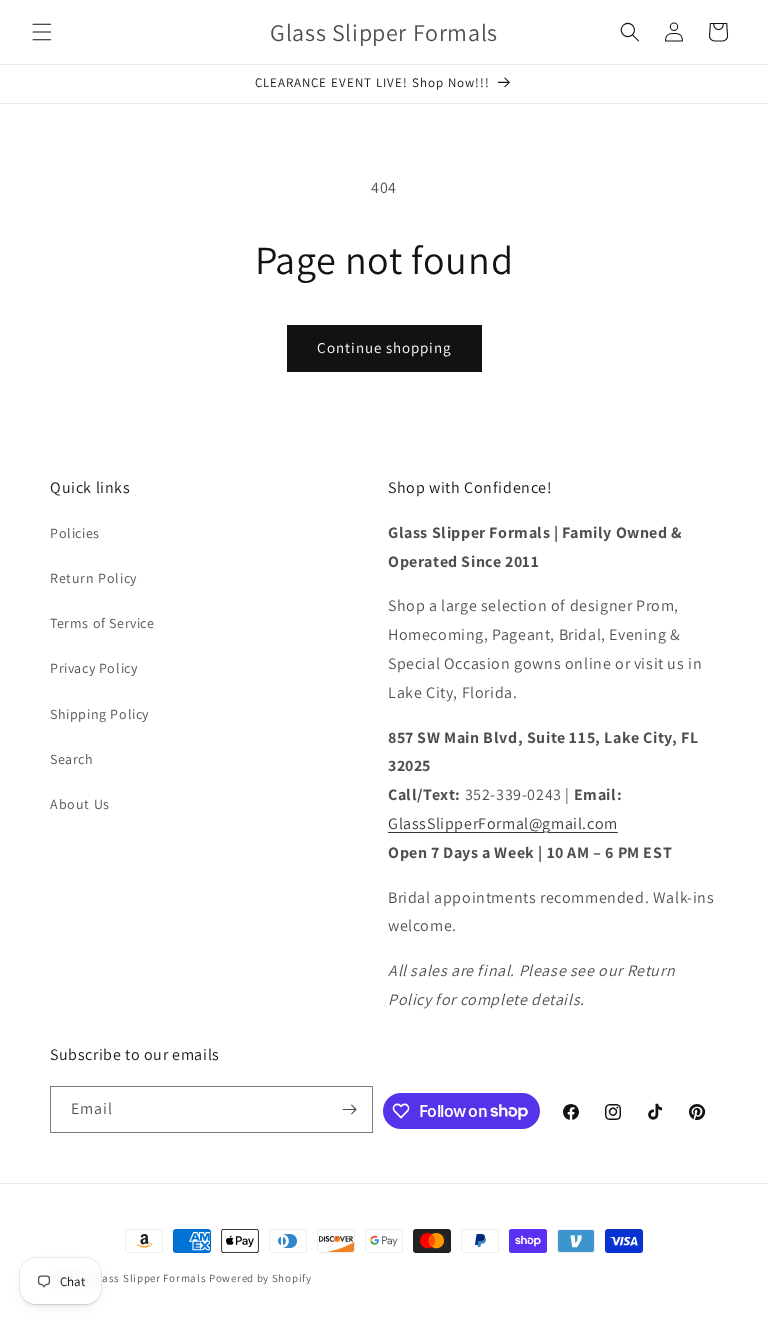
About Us (80, 804)
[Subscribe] (350, 1109)
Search (72, 759)
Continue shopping (384, 347)
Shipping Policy (99, 714)
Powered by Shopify (260, 1278)
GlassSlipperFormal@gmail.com (503, 823)
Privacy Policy (93, 668)
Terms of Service (102, 623)
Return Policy (93, 578)
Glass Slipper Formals (149, 1278)
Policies (75, 533)
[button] (42, 32)
